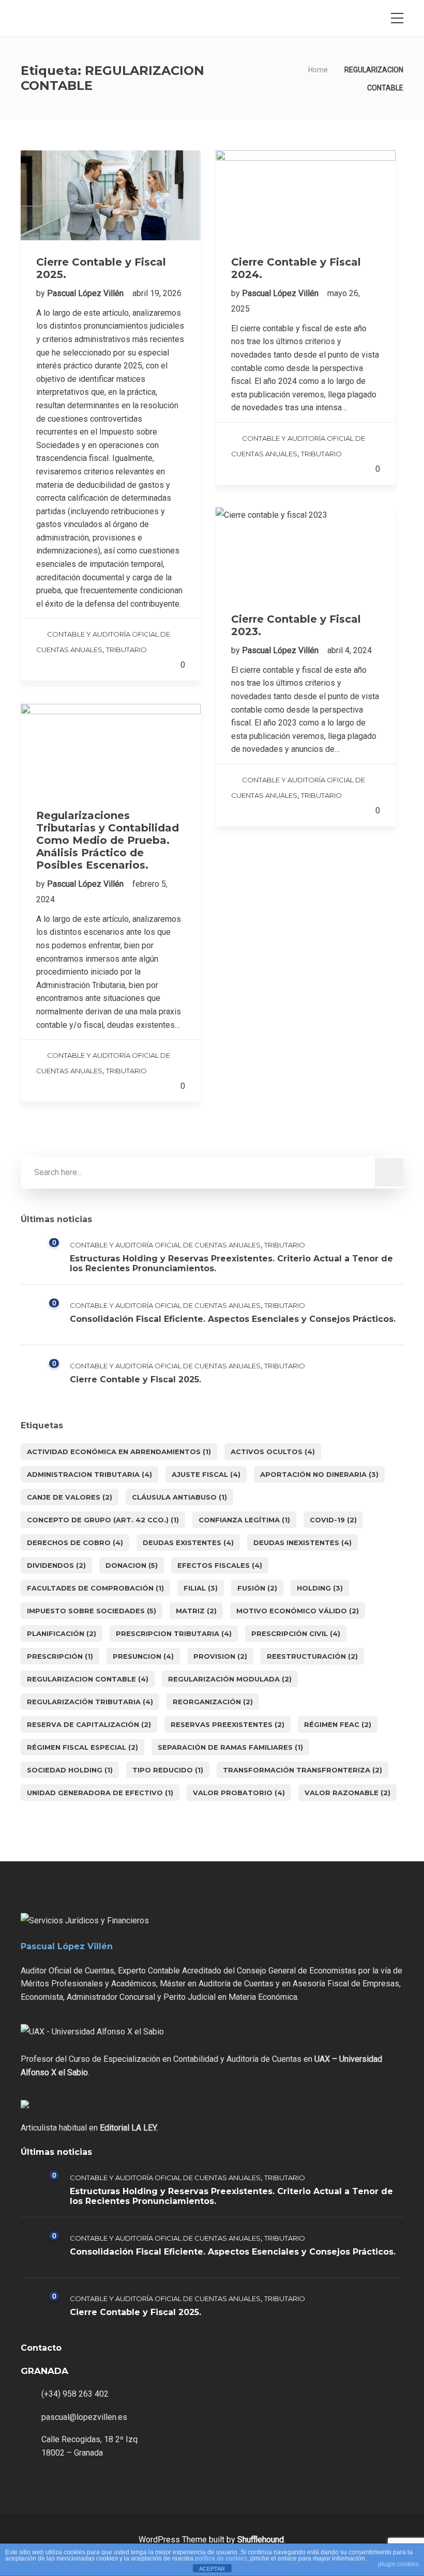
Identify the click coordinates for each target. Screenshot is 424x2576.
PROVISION (220, 1656)
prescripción (60, 1656)
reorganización (213, 1702)
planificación (62, 1633)
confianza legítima (244, 1520)
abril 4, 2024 (350, 650)
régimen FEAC (338, 1724)
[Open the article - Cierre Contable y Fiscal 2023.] (306, 552)
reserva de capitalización (89, 1724)
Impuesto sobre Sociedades (92, 1611)
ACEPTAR (212, 2569)
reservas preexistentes (228, 1724)
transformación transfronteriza (302, 1770)
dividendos (56, 1565)
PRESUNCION (143, 1656)
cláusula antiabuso (179, 1497)
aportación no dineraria (319, 1474)
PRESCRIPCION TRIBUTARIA (174, 1633)
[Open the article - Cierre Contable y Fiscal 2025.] (111, 195)
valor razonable (347, 1793)
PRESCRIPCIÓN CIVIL (296, 1633)
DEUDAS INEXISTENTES (302, 1542)
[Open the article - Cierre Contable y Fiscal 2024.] (306, 195)
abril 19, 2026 (157, 293)
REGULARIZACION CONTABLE (88, 1679)
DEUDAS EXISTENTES (188, 1542)
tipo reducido (168, 1770)
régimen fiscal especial (82, 1747)
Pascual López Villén (86, 293)
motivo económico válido (298, 1611)
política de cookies (221, 2558)
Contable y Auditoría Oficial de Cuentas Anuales (165, 1245)
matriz (196, 1611)
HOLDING (320, 1588)
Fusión (257, 1588)
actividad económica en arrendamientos (119, 1452)
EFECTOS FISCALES (220, 1565)
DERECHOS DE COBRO (75, 1542)
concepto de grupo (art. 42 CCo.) (103, 1520)
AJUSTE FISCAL (206, 1474)
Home (318, 70)
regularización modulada (230, 1679)
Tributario (126, 650)
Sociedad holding (70, 1770)
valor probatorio (239, 1793)
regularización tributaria (90, 1702)
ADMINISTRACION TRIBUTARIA (89, 1474)
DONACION (132, 1565)
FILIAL (201, 1588)
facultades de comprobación (95, 1588)
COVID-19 (333, 1520)
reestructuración (312, 1656)
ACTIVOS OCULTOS (273, 1452)
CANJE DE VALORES (70, 1497)
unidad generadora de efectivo (100, 1793)
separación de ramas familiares (230, 1747)
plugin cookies (398, 2564)
